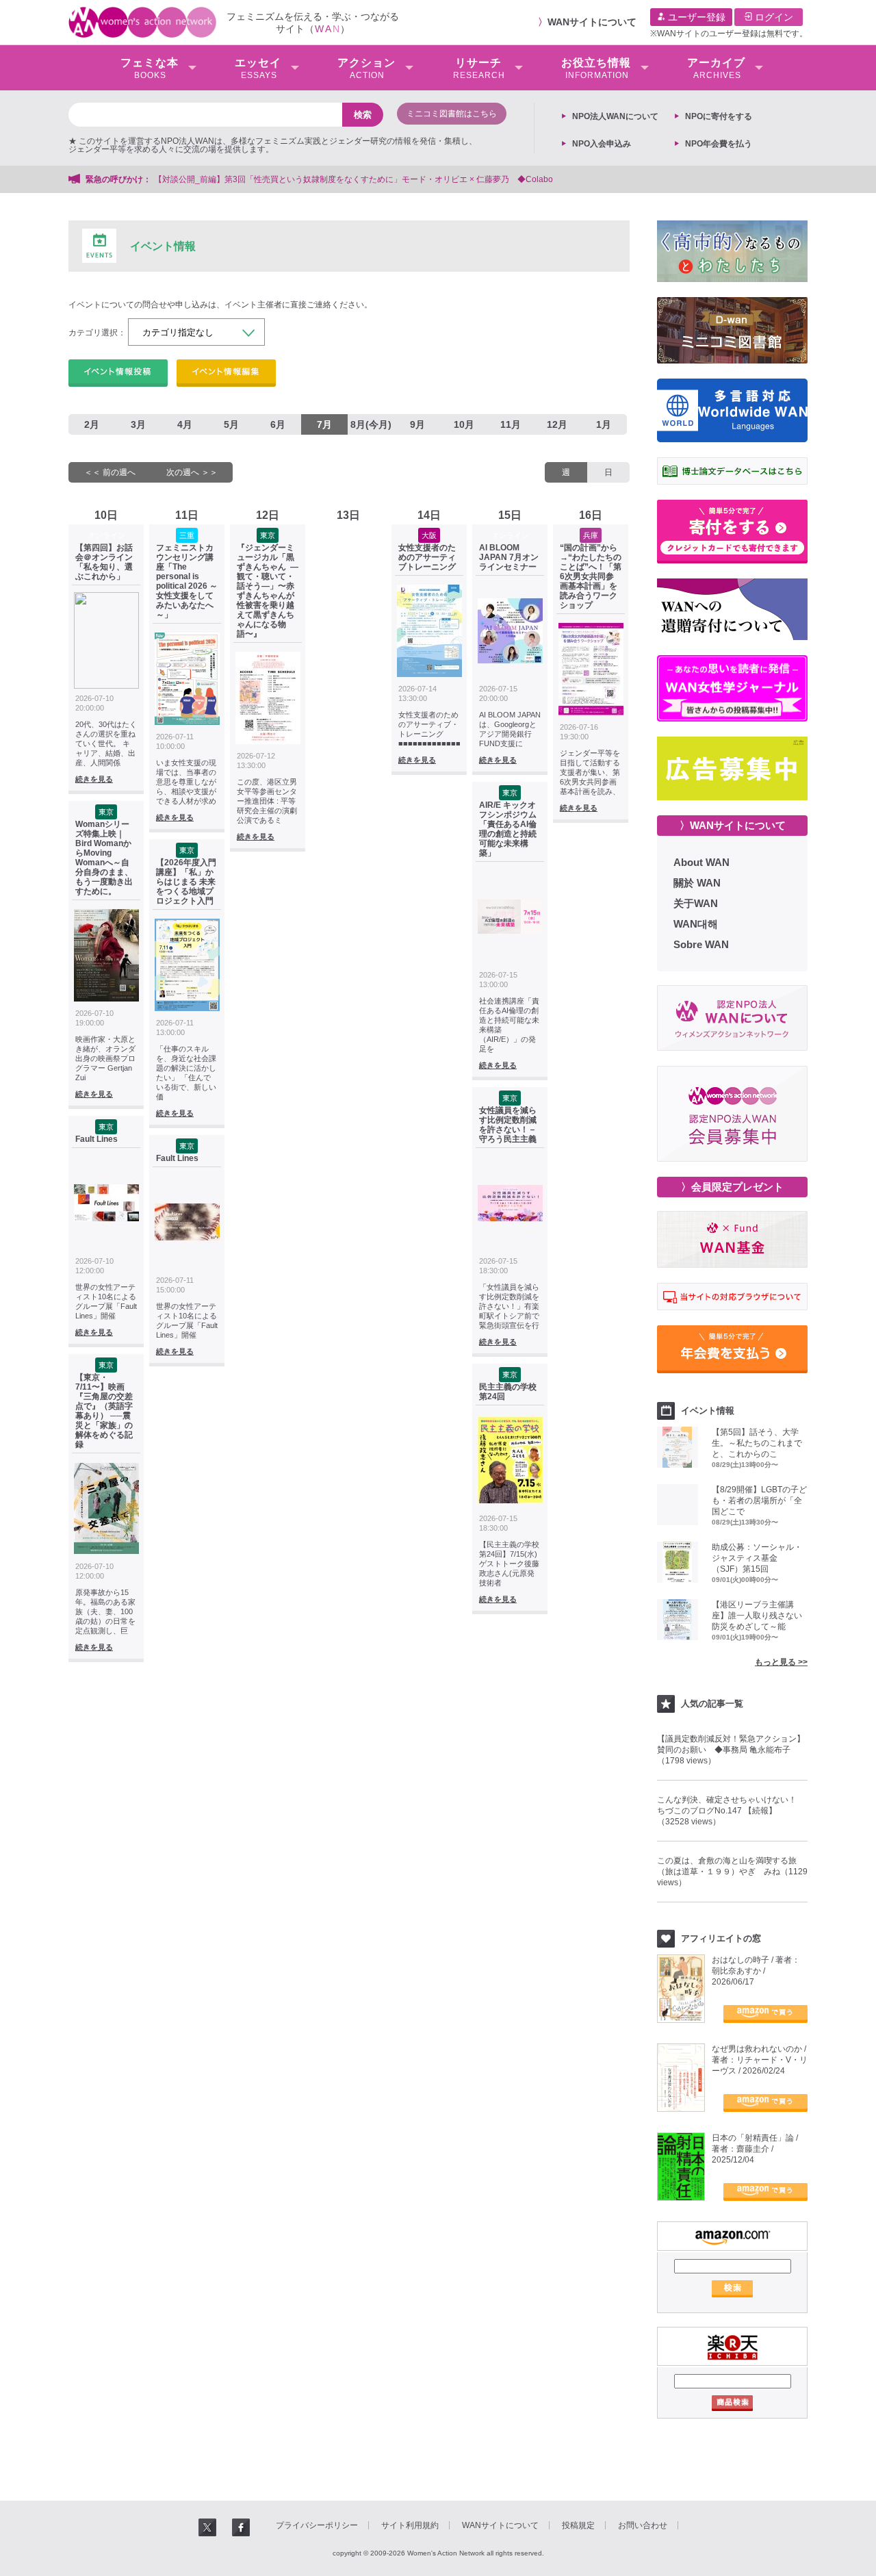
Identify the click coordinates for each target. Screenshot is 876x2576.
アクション (366, 68)
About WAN (701, 862)
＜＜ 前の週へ (110, 472)
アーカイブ (716, 68)
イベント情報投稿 (118, 373)
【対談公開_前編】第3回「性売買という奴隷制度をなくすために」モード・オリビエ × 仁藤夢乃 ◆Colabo (353, 179)
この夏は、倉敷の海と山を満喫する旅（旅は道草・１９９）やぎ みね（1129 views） (732, 1872)
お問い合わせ (643, 2525)
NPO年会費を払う (719, 144)
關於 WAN (697, 883)
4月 (185, 424)
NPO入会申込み (602, 144)
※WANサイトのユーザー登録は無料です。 (729, 34)
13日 (348, 515)
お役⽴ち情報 (596, 68)
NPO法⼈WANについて (615, 116)
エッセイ (258, 68)
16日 (591, 515)
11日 (187, 515)
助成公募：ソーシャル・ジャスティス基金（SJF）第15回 (757, 1558)
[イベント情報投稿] (118, 373)
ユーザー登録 (695, 17)
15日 (510, 515)
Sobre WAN (701, 944)
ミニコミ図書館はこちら (452, 114)
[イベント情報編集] (226, 373)
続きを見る (94, 779)
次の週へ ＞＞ (192, 472)
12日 (268, 515)
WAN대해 (696, 924)
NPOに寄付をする (719, 116)
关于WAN (696, 903)
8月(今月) (371, 424)
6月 (278, 424)
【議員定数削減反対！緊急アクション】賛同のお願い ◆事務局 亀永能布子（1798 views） (731, 1750)
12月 (557, 424)
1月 (604, 424)
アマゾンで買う (765, 2014)
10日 (106, 515)
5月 (231, 424)
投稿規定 (578, 2525)
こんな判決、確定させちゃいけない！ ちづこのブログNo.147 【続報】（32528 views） (731, 1811)
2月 (92, 424)
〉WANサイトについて (733, 825)
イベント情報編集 (226, 373)
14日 (429, 515)
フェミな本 (150, 68)
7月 (324, 424)
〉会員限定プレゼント (732, 1187)
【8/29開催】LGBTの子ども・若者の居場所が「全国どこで (759, 1501)
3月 (138, 424)
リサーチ (479, 68)
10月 (464, 424)
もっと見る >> (781, 1662)
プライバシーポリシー (317, 2525)
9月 (417, 424)
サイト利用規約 (410, 2525)
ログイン (773, 17)
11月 (511, 424)
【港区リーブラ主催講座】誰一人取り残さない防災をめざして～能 (757, 1616)
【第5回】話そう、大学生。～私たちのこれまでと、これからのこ (757, 1443)
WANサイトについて (592, 22)
